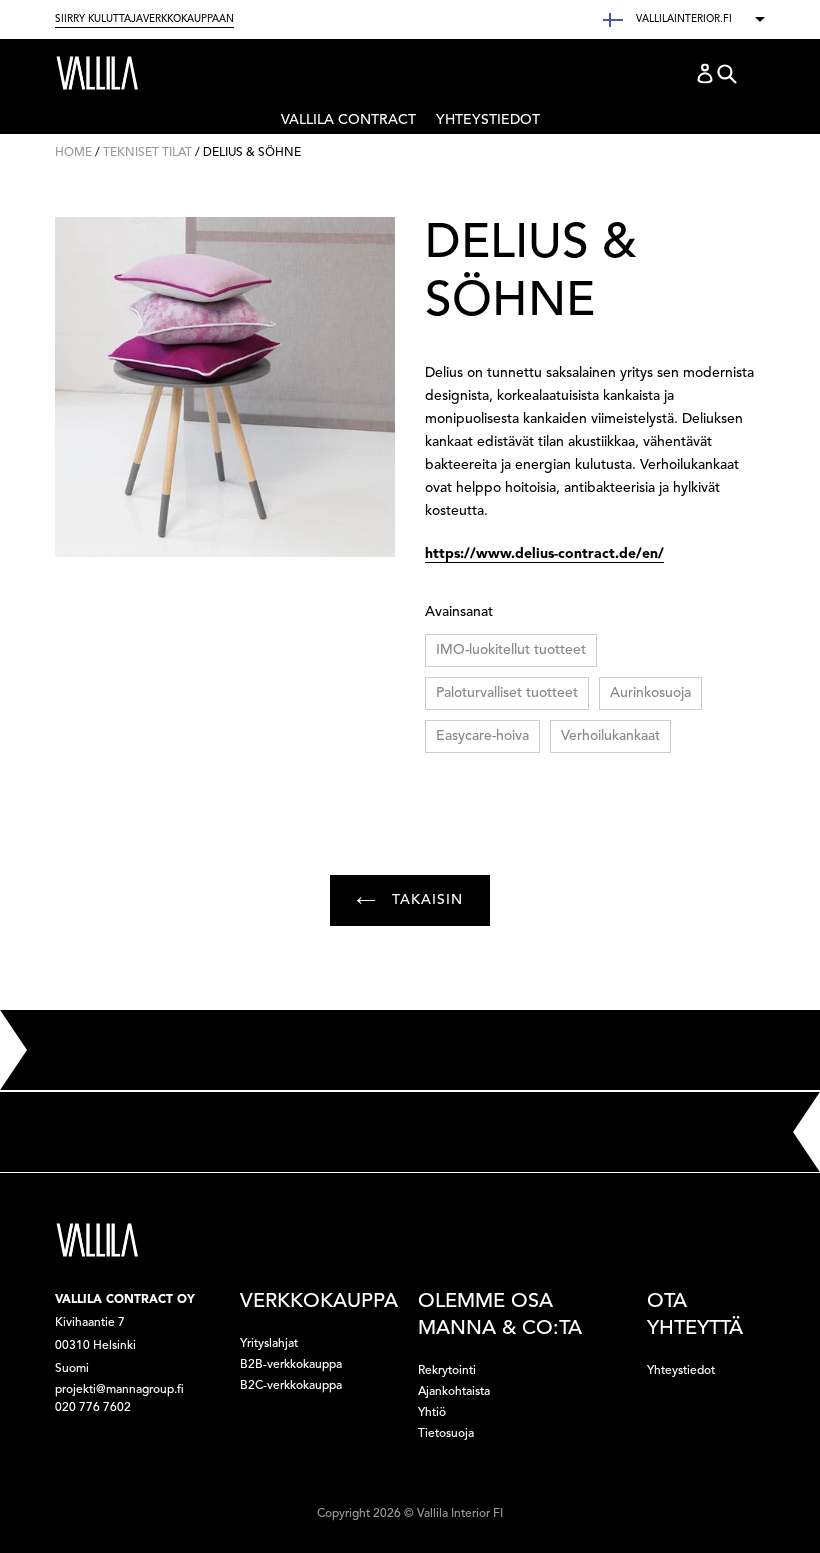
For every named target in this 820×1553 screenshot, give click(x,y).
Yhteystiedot (488, 120)
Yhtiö (432, 1413)
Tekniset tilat (147, 153)
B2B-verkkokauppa (291, 1365)
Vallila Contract (348, 123)
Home (73, 153)
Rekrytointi (447, 1371)
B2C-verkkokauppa (291, 1386)
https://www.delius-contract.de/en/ (544, 554)
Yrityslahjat (269, 1344)
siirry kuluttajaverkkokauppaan (144, 19)
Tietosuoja (446, 1434)
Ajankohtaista (454, 1392)
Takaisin (424, 900)
